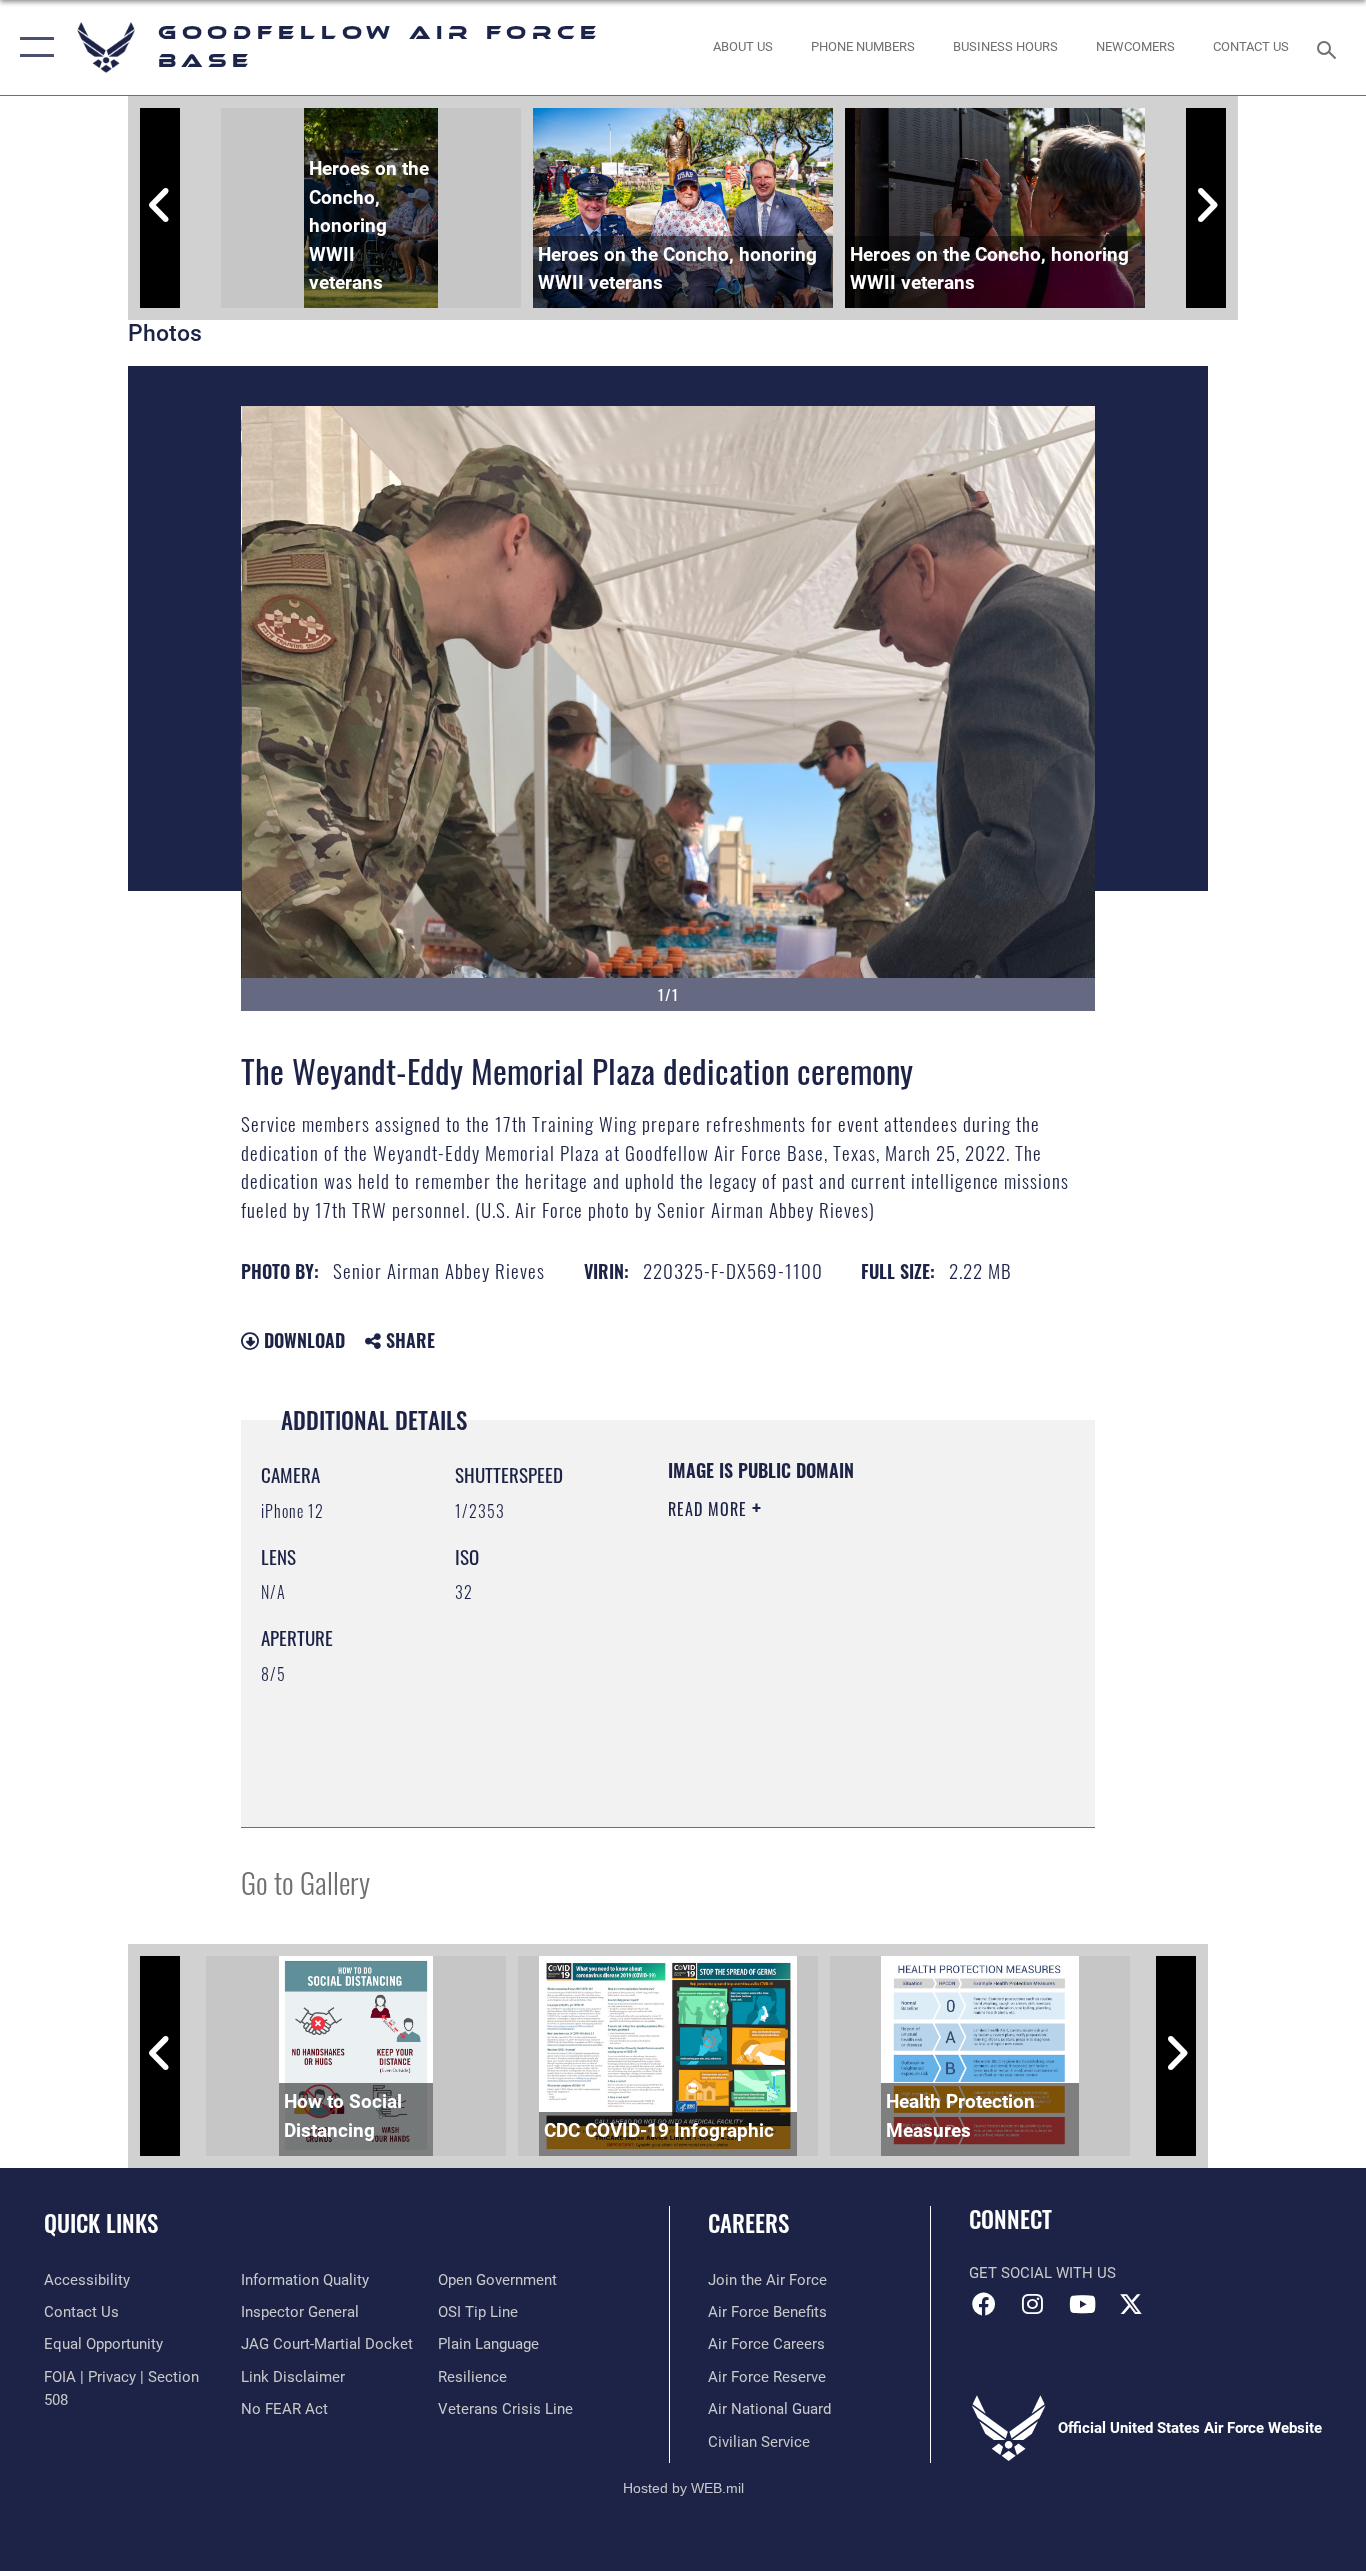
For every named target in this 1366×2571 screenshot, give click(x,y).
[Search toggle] (1330, 48)
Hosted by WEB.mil (683, 2488)
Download (302, 1340)
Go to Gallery (305, 1881)
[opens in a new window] (1131, 2304)
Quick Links (101, 2223)
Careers (748, 2223)
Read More (710, 1509)
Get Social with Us (1042, 2273)
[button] (32, 47)
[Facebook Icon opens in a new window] (984, 2304)
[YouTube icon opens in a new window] (1082, 2304)
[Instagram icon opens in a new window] (1033, 2304)
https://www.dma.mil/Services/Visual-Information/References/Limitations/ (789, 1706)
